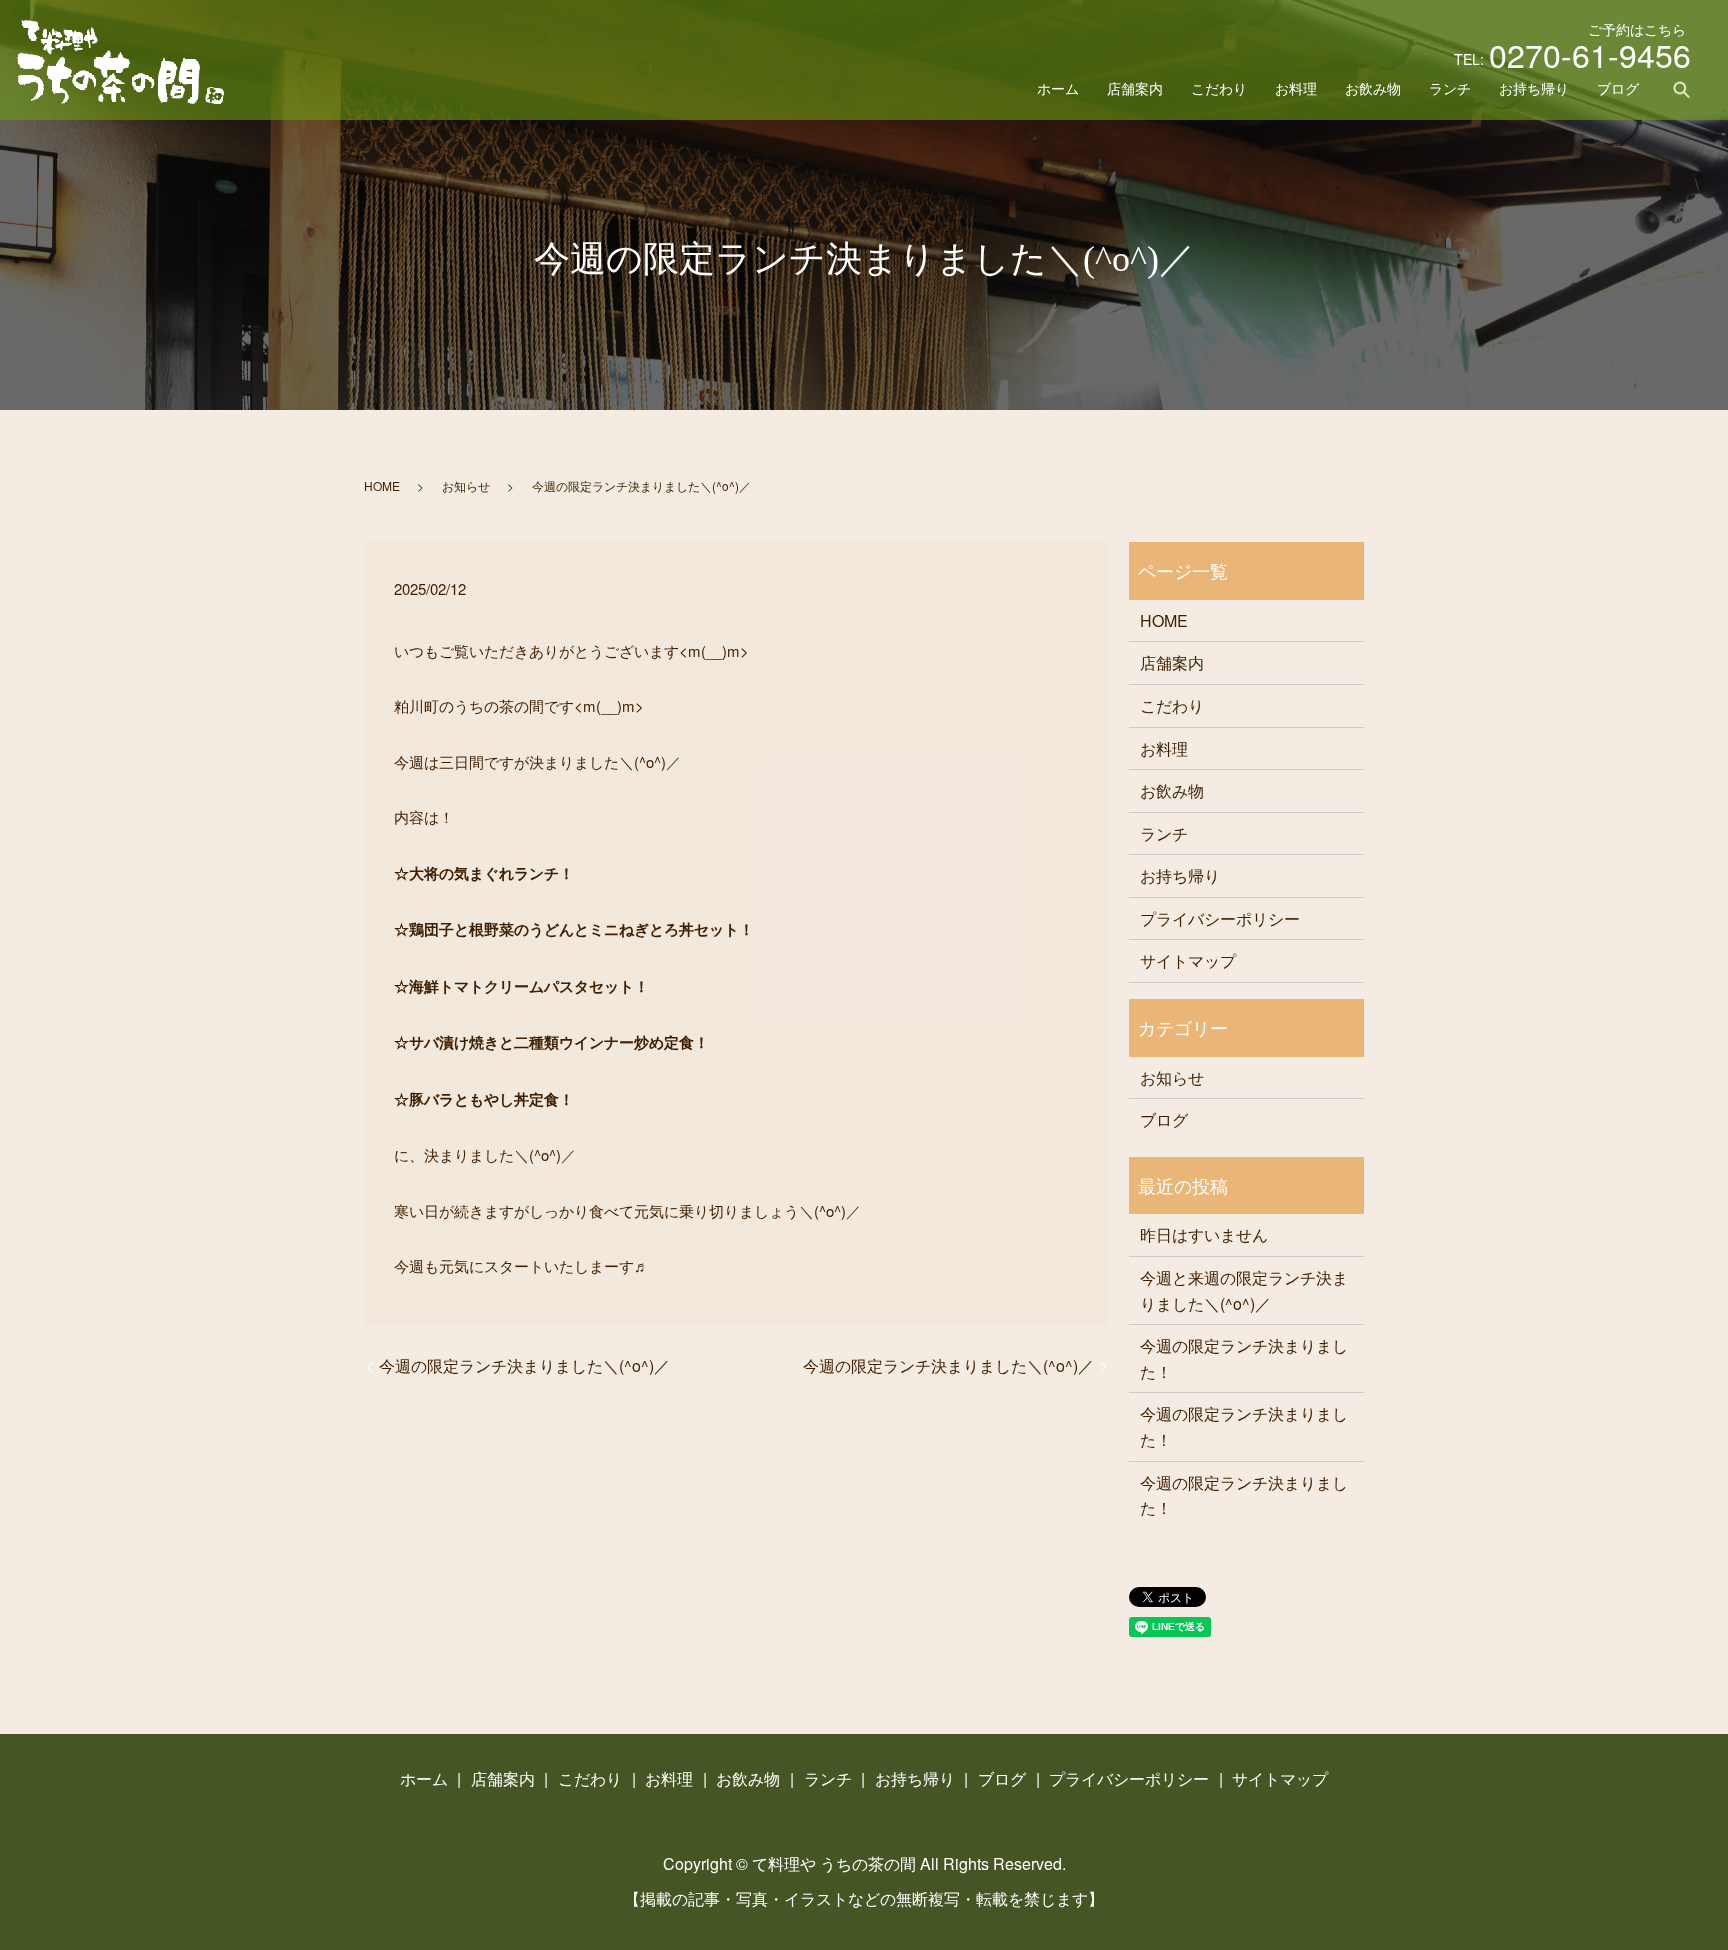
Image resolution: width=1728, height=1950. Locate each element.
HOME (382, 485)
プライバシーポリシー (1220, 918)
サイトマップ (1188, 960)
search (1682, 89)
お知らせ (466, 485)
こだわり (1219, 89)
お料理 (1296, 89)
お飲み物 (1373, 89)
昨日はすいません (1204, 1234)
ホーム (1058, 89)
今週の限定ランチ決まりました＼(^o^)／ (524, 1366)
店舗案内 (1135, 89)
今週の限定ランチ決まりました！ (1244, 1358)
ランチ (1450, 89)
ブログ (1618, 89)
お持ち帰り (1534, 89)
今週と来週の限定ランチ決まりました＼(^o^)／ (1244, 1290)
